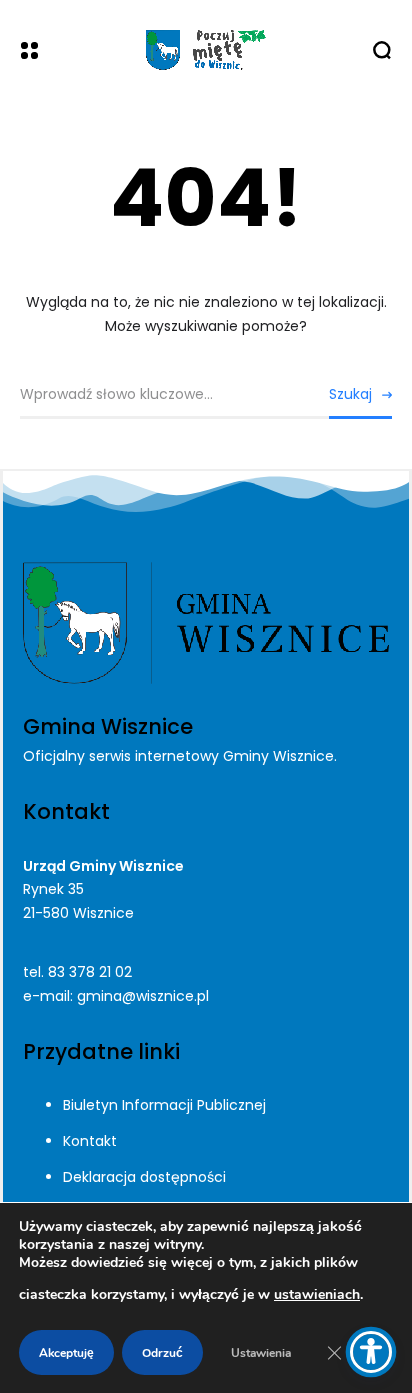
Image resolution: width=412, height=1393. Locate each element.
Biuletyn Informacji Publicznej (164, 1105)
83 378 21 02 (90, 972)
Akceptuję (66, 1353)
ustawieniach (317, 1294)
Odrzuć (162, 1353)
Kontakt (90, 1141)
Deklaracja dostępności (144, 1177)
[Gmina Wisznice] (206, 50)
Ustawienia (261, 1353)
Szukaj (350, 394)
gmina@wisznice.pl (143, 996)
